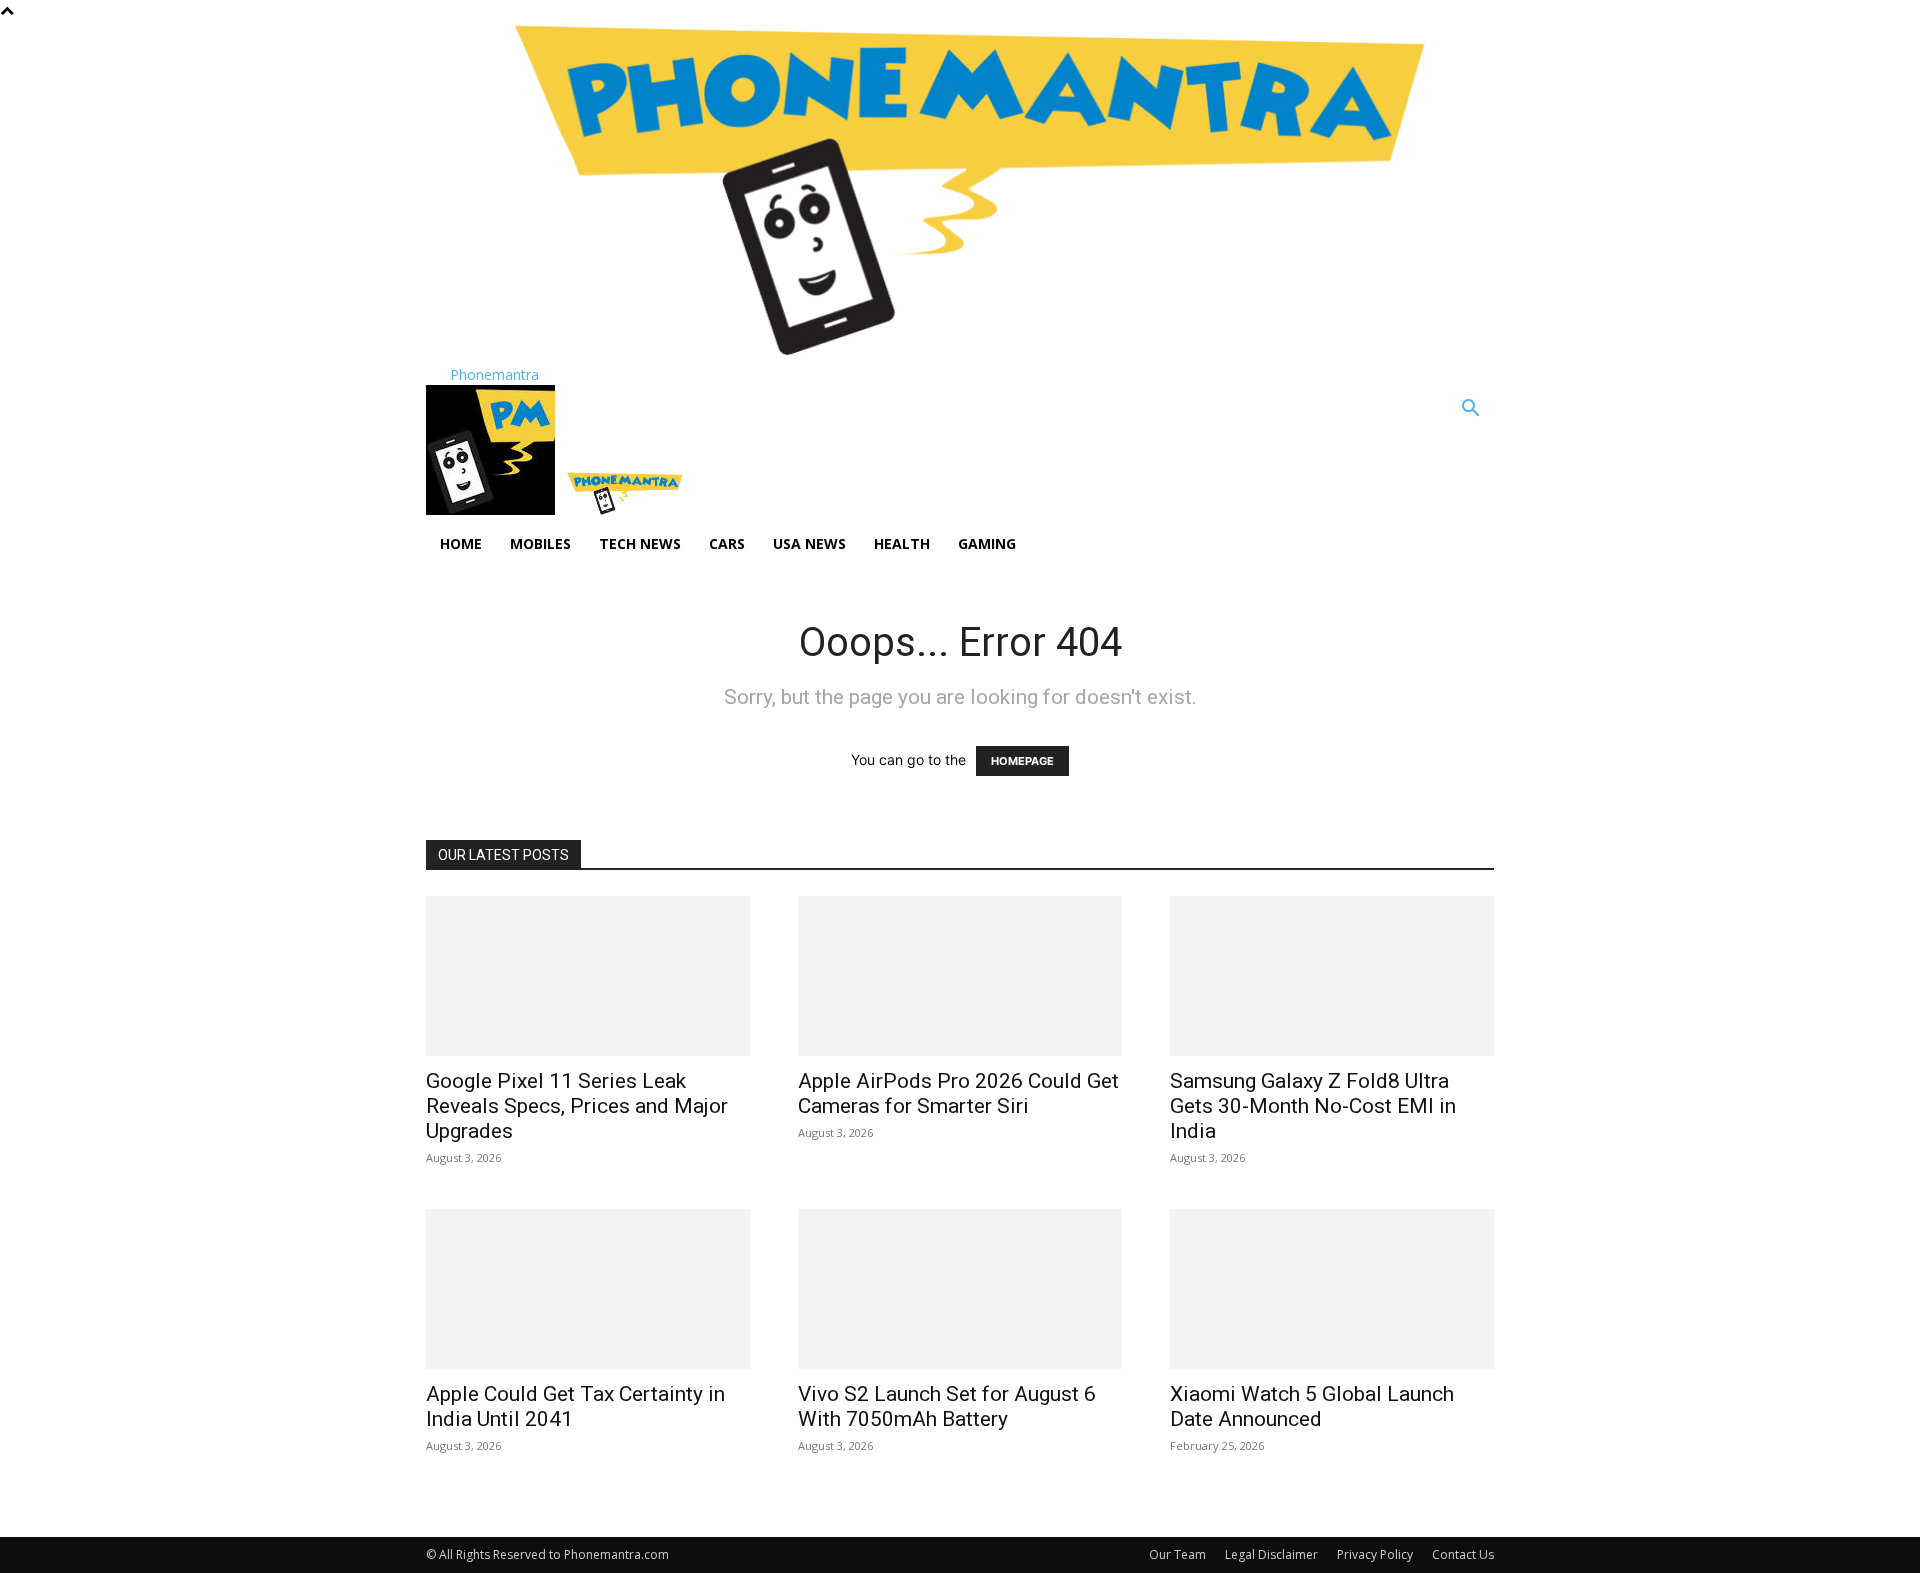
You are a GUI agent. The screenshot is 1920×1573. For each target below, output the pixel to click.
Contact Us (1463, 1554)
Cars (727, 543)
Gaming (987, 543)
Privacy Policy (1375, 1554)
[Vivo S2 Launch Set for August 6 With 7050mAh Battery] (960, 1289)
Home (461, 543)
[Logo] (492, 509)
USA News (809, 543)
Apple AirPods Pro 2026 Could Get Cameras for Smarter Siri (958, 1093)
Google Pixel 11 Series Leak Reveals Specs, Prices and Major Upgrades (577, 1106)
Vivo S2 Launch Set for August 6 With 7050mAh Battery (947, 1406)
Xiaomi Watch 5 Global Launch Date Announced (1312, 1406)
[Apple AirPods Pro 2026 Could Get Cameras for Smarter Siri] (960, 976)
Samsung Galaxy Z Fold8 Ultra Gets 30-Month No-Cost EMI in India (1313, 1106)
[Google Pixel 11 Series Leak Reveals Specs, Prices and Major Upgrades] (588, 976)
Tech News (640, 543)
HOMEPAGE (1022, 761)
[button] (1470, 410)
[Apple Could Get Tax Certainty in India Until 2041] (588, 1289)
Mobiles (540, 543)
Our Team (1177, 1554)
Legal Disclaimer (1271, 1554)
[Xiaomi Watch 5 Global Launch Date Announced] (1332, 1289)
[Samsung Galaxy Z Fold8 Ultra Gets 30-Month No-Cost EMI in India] (1332, 976)
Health (902, 543)
